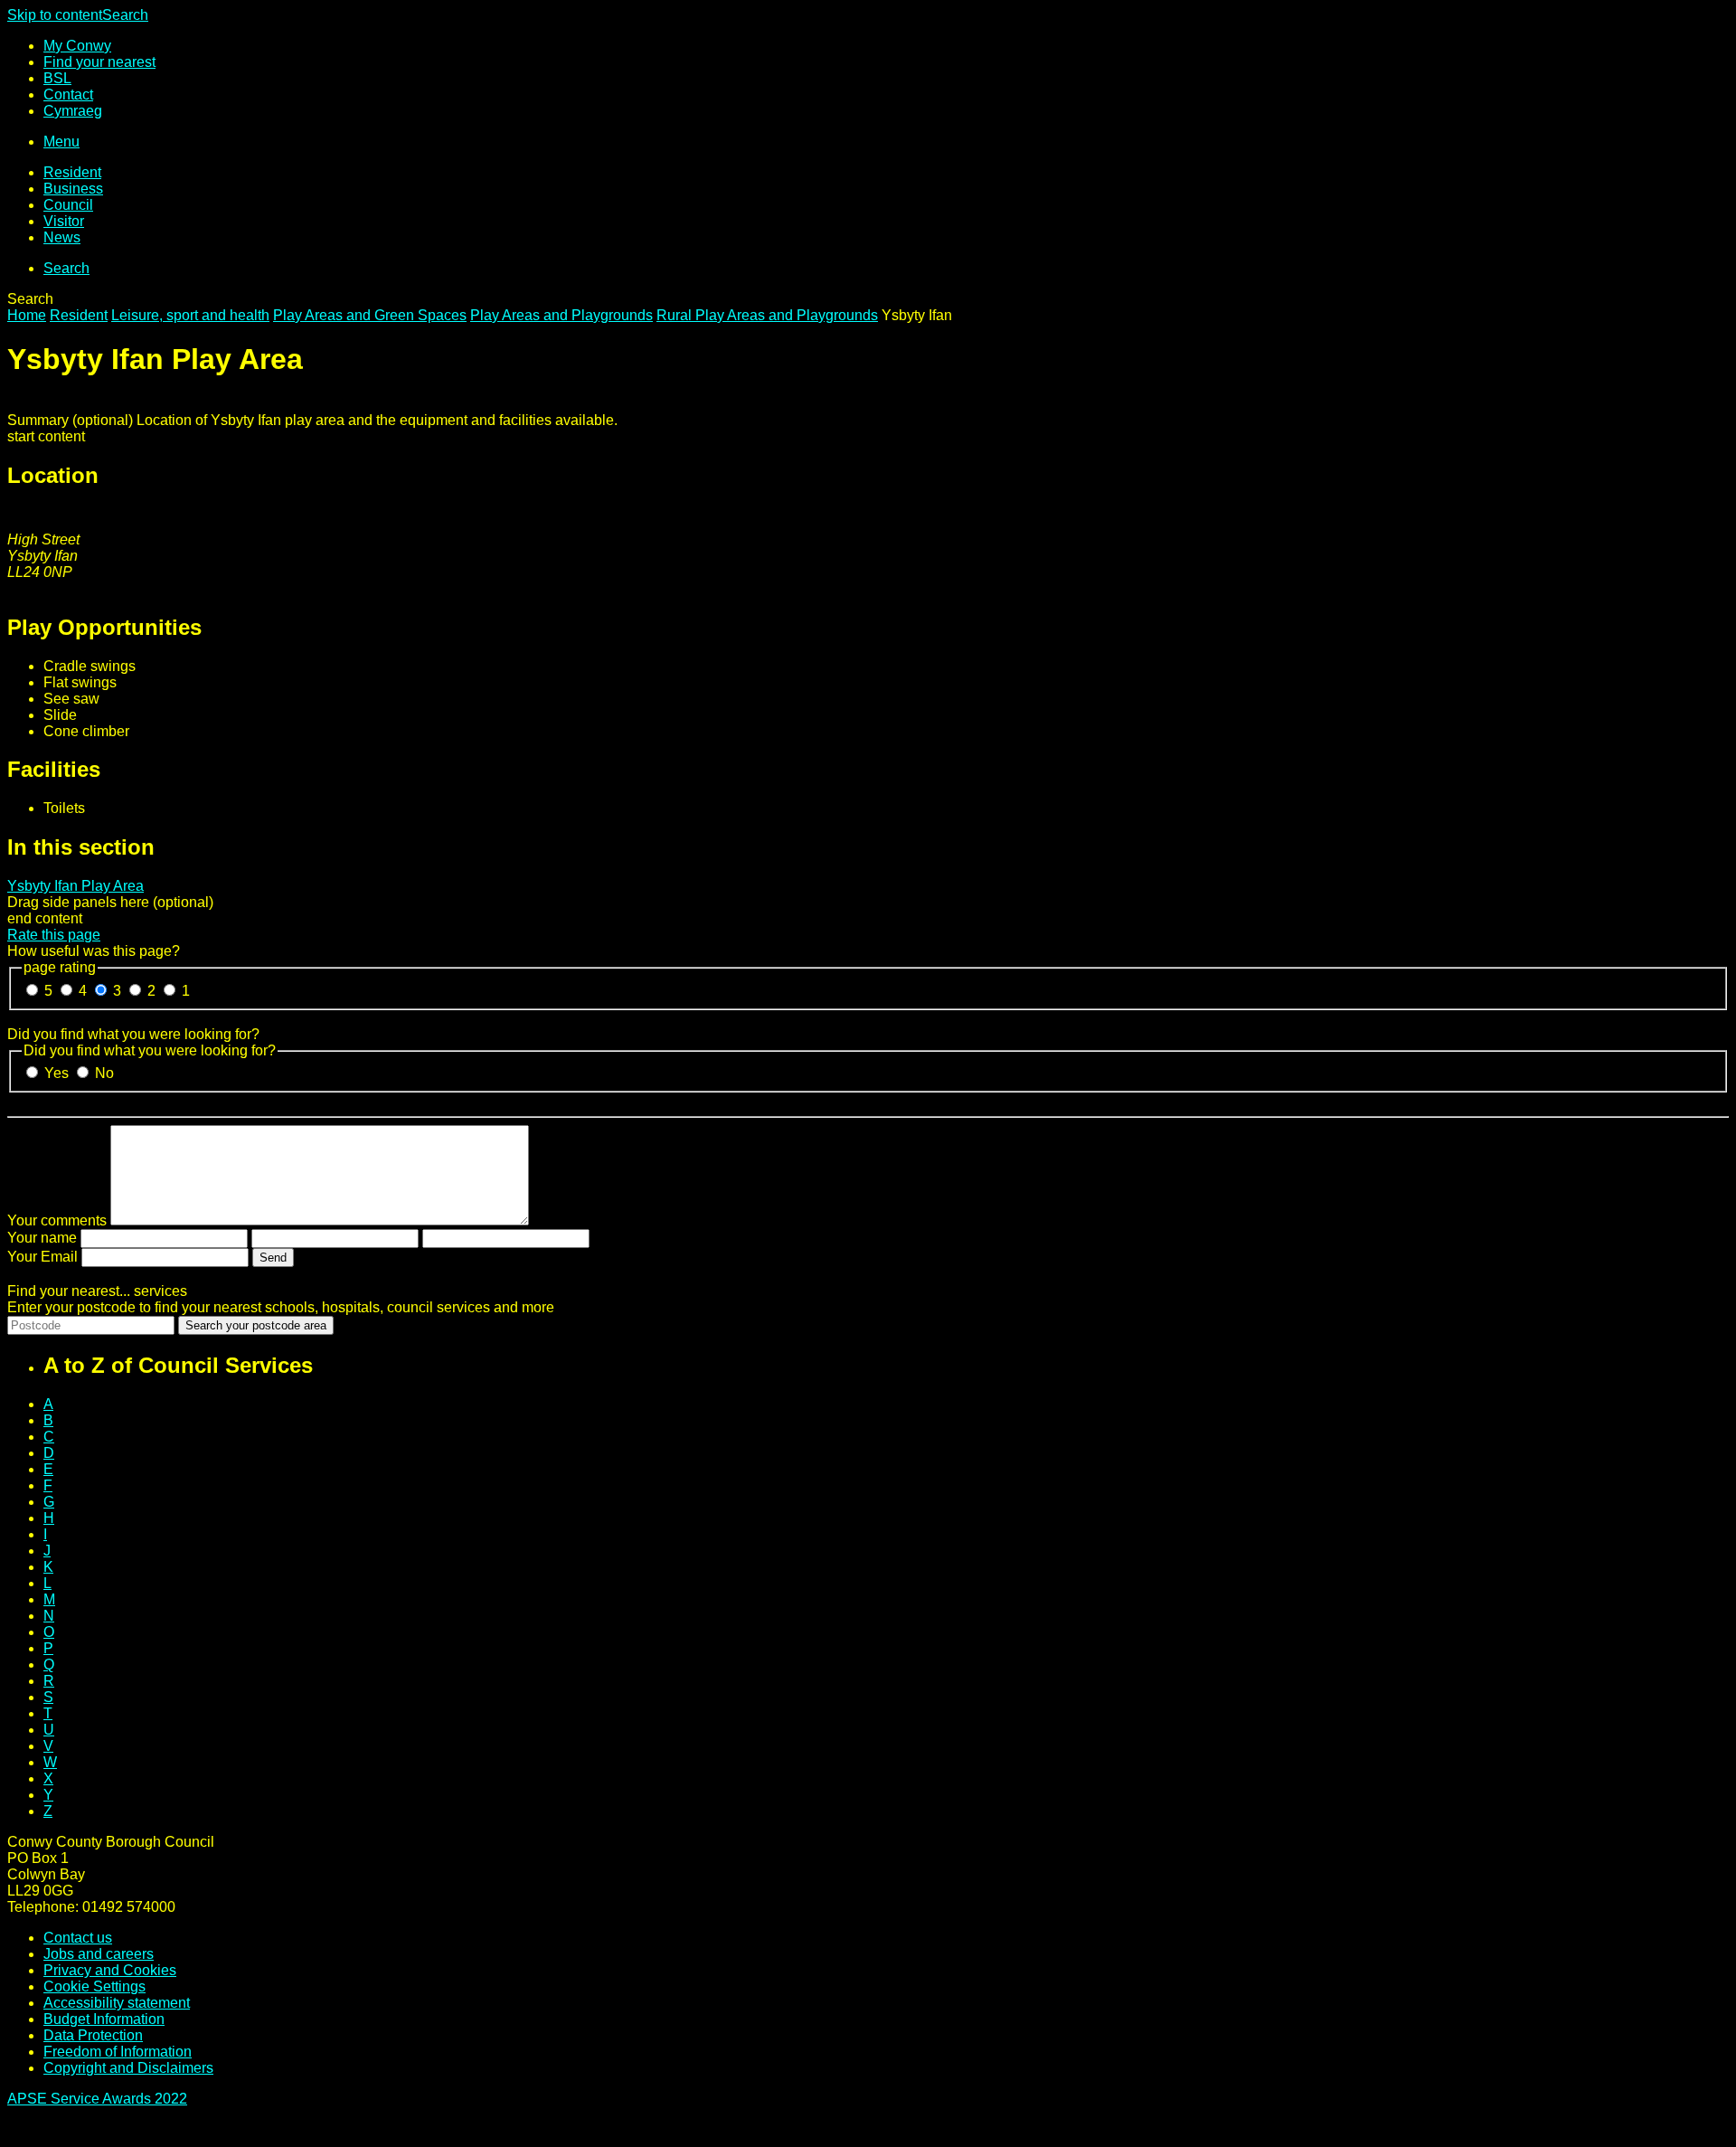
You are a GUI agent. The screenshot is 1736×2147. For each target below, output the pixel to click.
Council (68, 205)
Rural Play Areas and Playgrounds (767, 315)
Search (125, 15)
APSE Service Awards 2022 (97, 2099)
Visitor (64, 221)
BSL (57, 78)
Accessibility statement (117, 2003)
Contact (68, 95)
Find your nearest (99, 62)
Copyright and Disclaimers (128, 2068)
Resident (72, 172)
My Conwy (77, 46)
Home (27, 315)
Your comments (57, 1220)
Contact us (78, 1938)
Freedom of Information (118, 2052)
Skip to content (55, 15)
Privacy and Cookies (110, 1970)
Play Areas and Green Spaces (370, 315)
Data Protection (93, 2035)
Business (73, 189)
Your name (42, 1238)
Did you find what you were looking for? (133, 1034)
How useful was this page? (94, 951)
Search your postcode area (256, 1325)
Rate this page (54, 935)
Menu (61, 142)
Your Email (42, 1257)
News (62, 237)
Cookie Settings (94, 1986)
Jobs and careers (99, 1954)
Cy (73, 111)
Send (273, 1258)
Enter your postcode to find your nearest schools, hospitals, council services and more (281, 1307)
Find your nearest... (97, 1291)
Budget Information (104, 2019)
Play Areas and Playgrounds (561, 315)
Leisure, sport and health (190, 315)
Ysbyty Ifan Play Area (75, 886)
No (104, 1073)
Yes (58, 1073)
